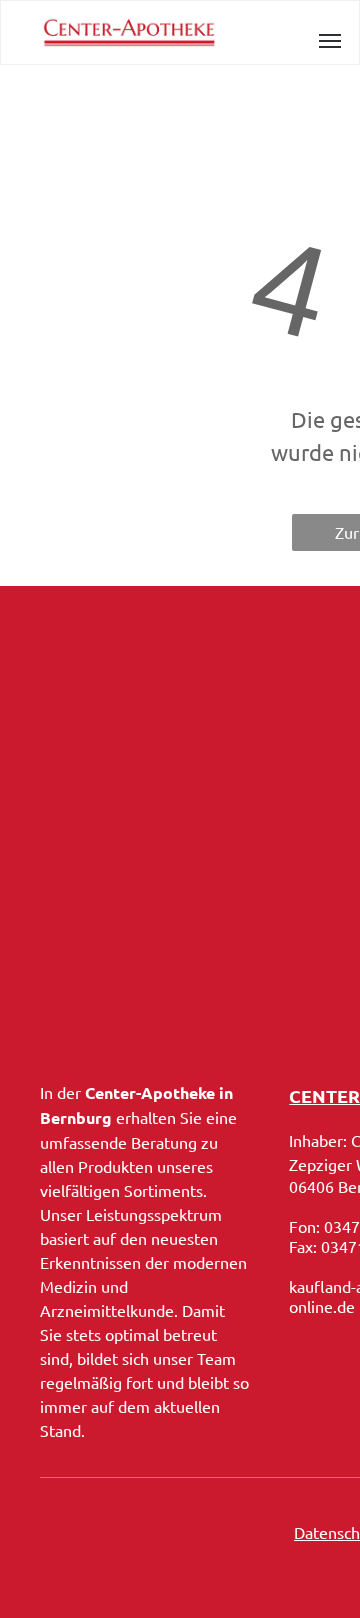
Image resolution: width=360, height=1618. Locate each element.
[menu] (330, 41)
